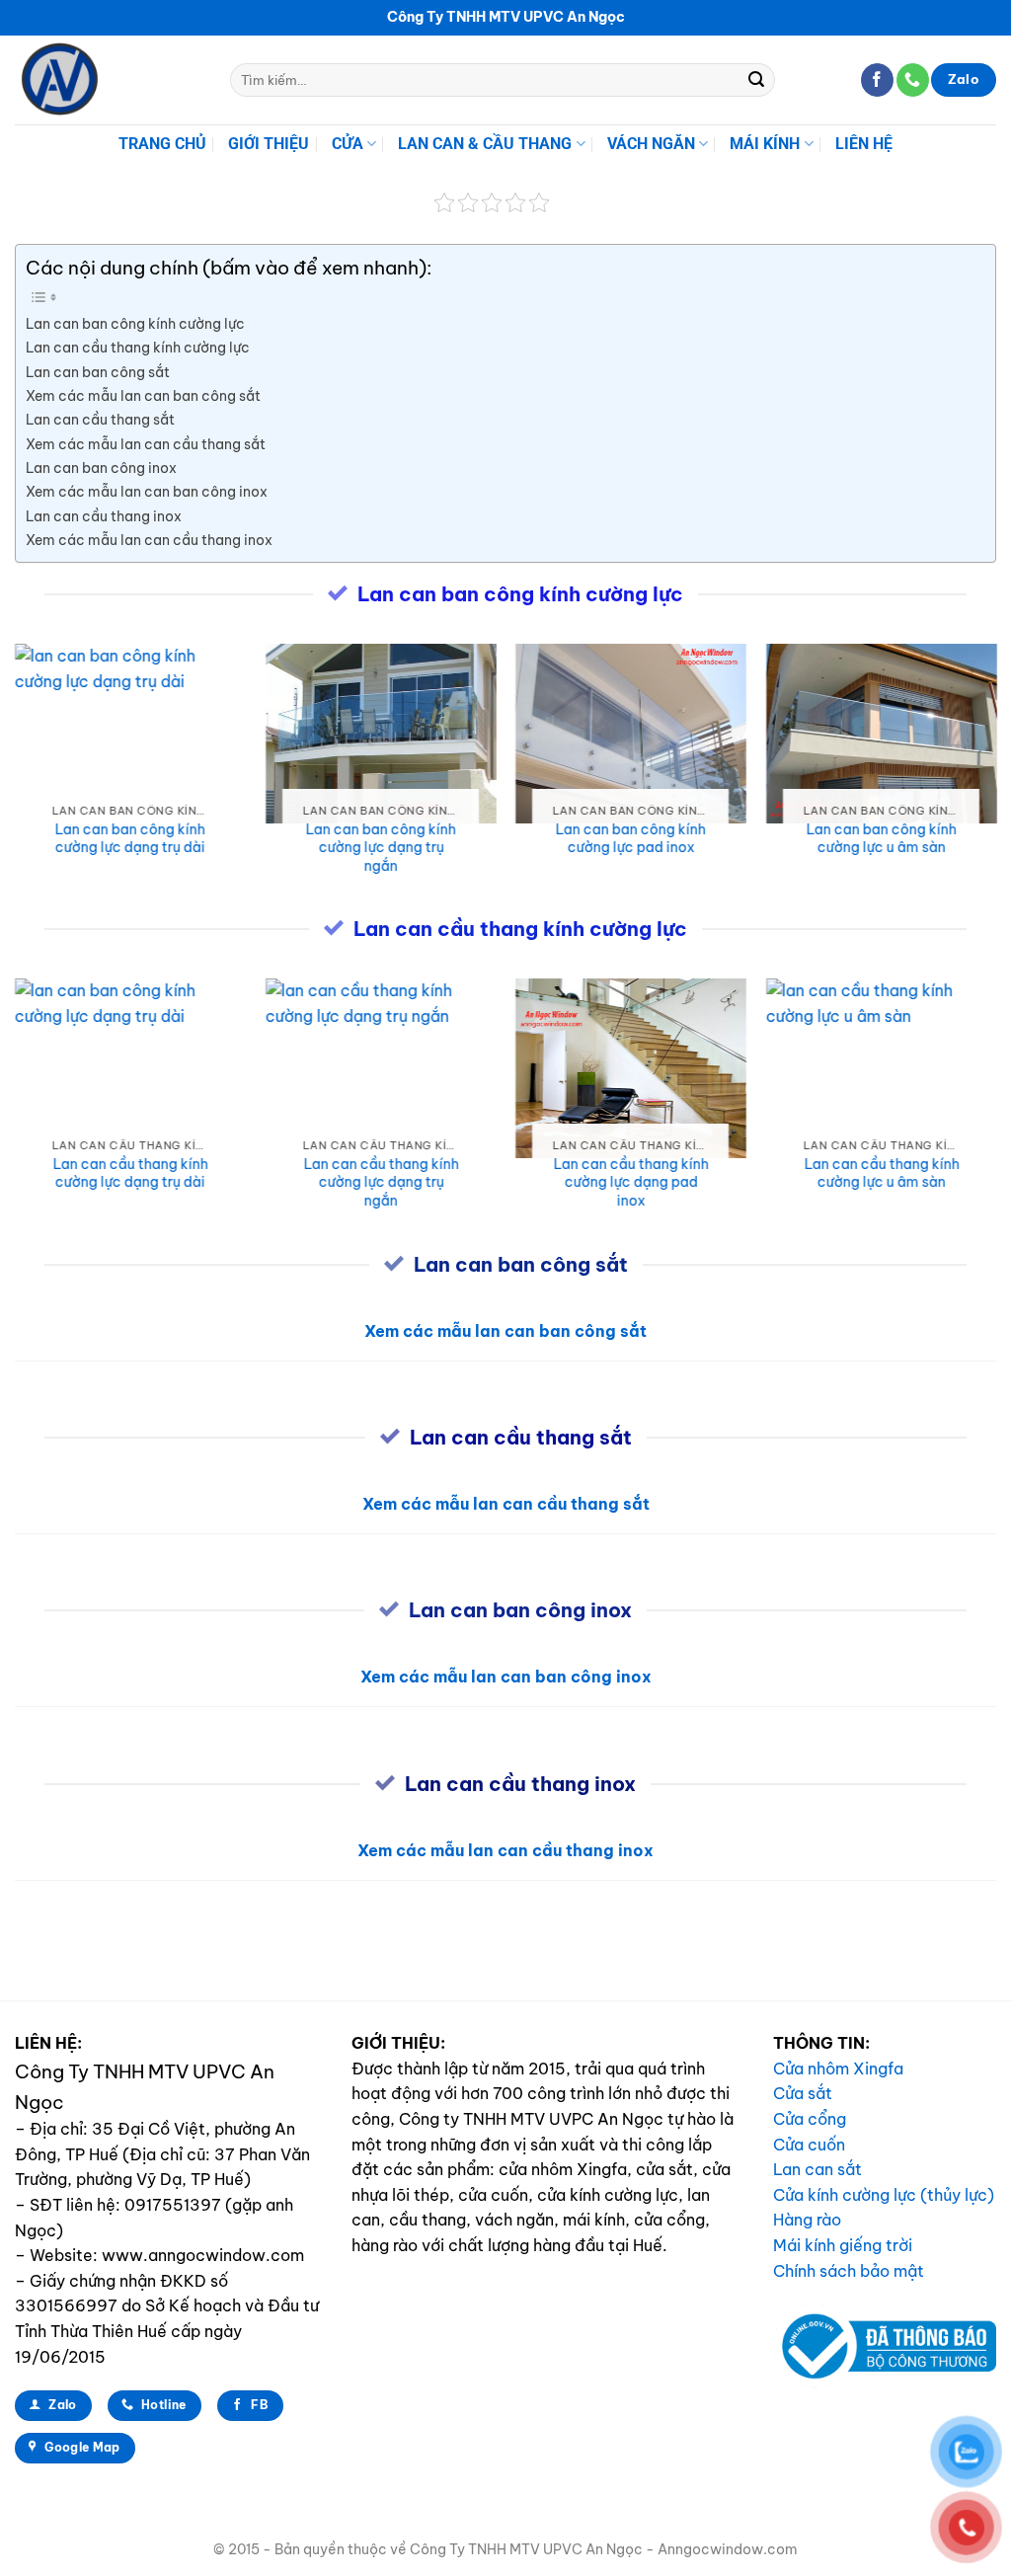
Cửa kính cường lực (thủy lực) (884, 2195)
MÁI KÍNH (765, 144)
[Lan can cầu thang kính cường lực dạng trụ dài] (130, 1068)
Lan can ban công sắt (98, 372)
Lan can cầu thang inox (104, 516)
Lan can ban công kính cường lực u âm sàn (881, 839)
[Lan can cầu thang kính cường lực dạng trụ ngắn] (380, 1068)
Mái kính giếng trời (843, 2245)
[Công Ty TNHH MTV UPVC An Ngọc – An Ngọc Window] (108, 80)
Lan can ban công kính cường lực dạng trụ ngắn (380, 848)
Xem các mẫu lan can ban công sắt (143, 396)
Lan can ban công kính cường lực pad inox (631, 839)
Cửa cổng (810, 2119)
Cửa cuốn (809, 2145)
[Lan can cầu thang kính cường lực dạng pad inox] (631, 1068)
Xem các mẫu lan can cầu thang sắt (146, 444)
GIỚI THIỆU (269, 144)
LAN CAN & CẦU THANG (485, 144)
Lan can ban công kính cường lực (135, 324)
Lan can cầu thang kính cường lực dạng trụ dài (130, 1173)
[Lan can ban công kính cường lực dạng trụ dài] (130, 734)
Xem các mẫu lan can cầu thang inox (149, 540)
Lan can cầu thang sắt (100, 420)
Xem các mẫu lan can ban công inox (147, 492)
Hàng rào (807, 2220)
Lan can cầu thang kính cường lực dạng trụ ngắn (381, 1182)
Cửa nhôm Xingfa (838, 2069)
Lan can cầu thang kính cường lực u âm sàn (881, 1173)
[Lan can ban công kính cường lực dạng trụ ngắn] (380, 734)
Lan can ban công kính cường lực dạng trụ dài (130, 839)
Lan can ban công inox (101, 468)
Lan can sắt (817, 2169)
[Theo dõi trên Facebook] (877, 80)
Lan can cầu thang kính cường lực (138, 348)
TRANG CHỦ (162, 144)
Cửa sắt (803, 2093)
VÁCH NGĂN (651, 144)
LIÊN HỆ (864, 144)
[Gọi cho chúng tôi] (913, 80)
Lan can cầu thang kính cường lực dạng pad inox (630, 1182)
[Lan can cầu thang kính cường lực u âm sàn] (881, 1068)
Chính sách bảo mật (849, 2271)
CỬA (348, 144)
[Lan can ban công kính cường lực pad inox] (631, 734)
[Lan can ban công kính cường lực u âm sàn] (881, 734)
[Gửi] (756, 80)
